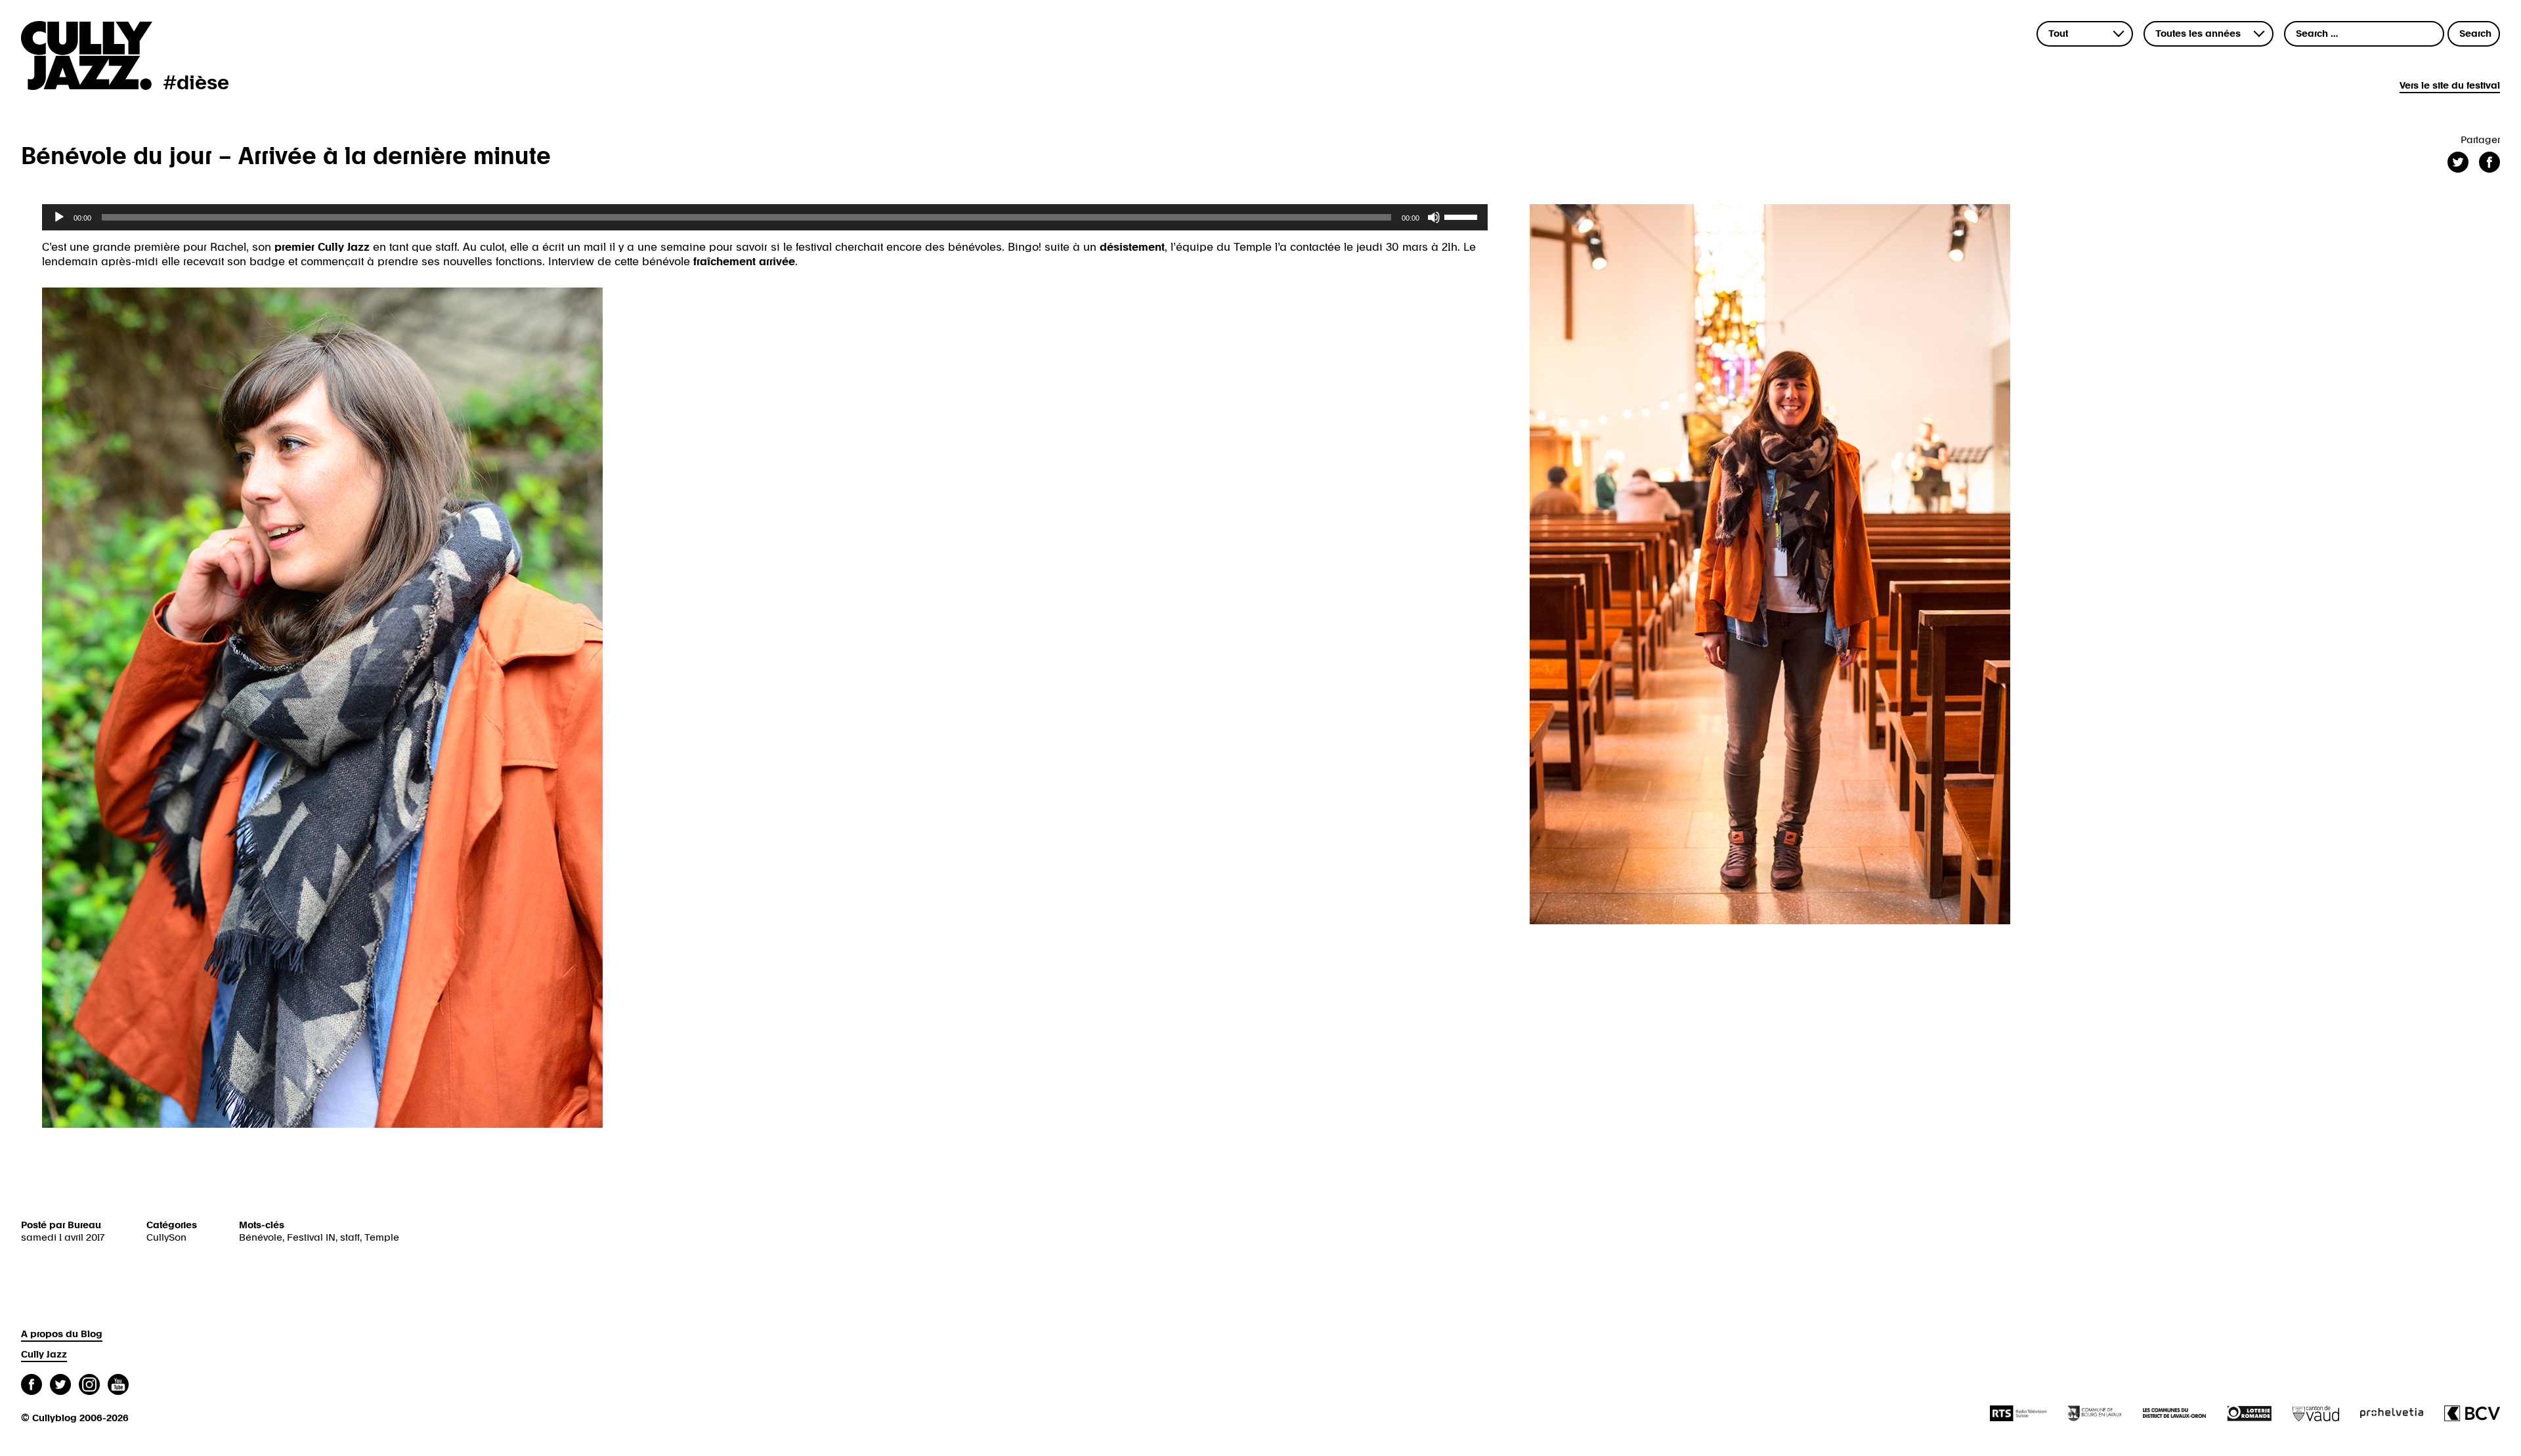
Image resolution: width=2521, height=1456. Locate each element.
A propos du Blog (62, 1334)
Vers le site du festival (2450, 86)
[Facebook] (32, 1386)
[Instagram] (89, 1386)
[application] (765, 217)
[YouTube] (118, 1386)
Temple (382, 1238)
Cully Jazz (44, 1355)
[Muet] (1434, 217)
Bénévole (261, 1238)
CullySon (166, 1238)
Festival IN (311, 1238)
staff (350, 1238)
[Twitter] (60, 1386)
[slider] (1463, 216)
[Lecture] (59, 217)
